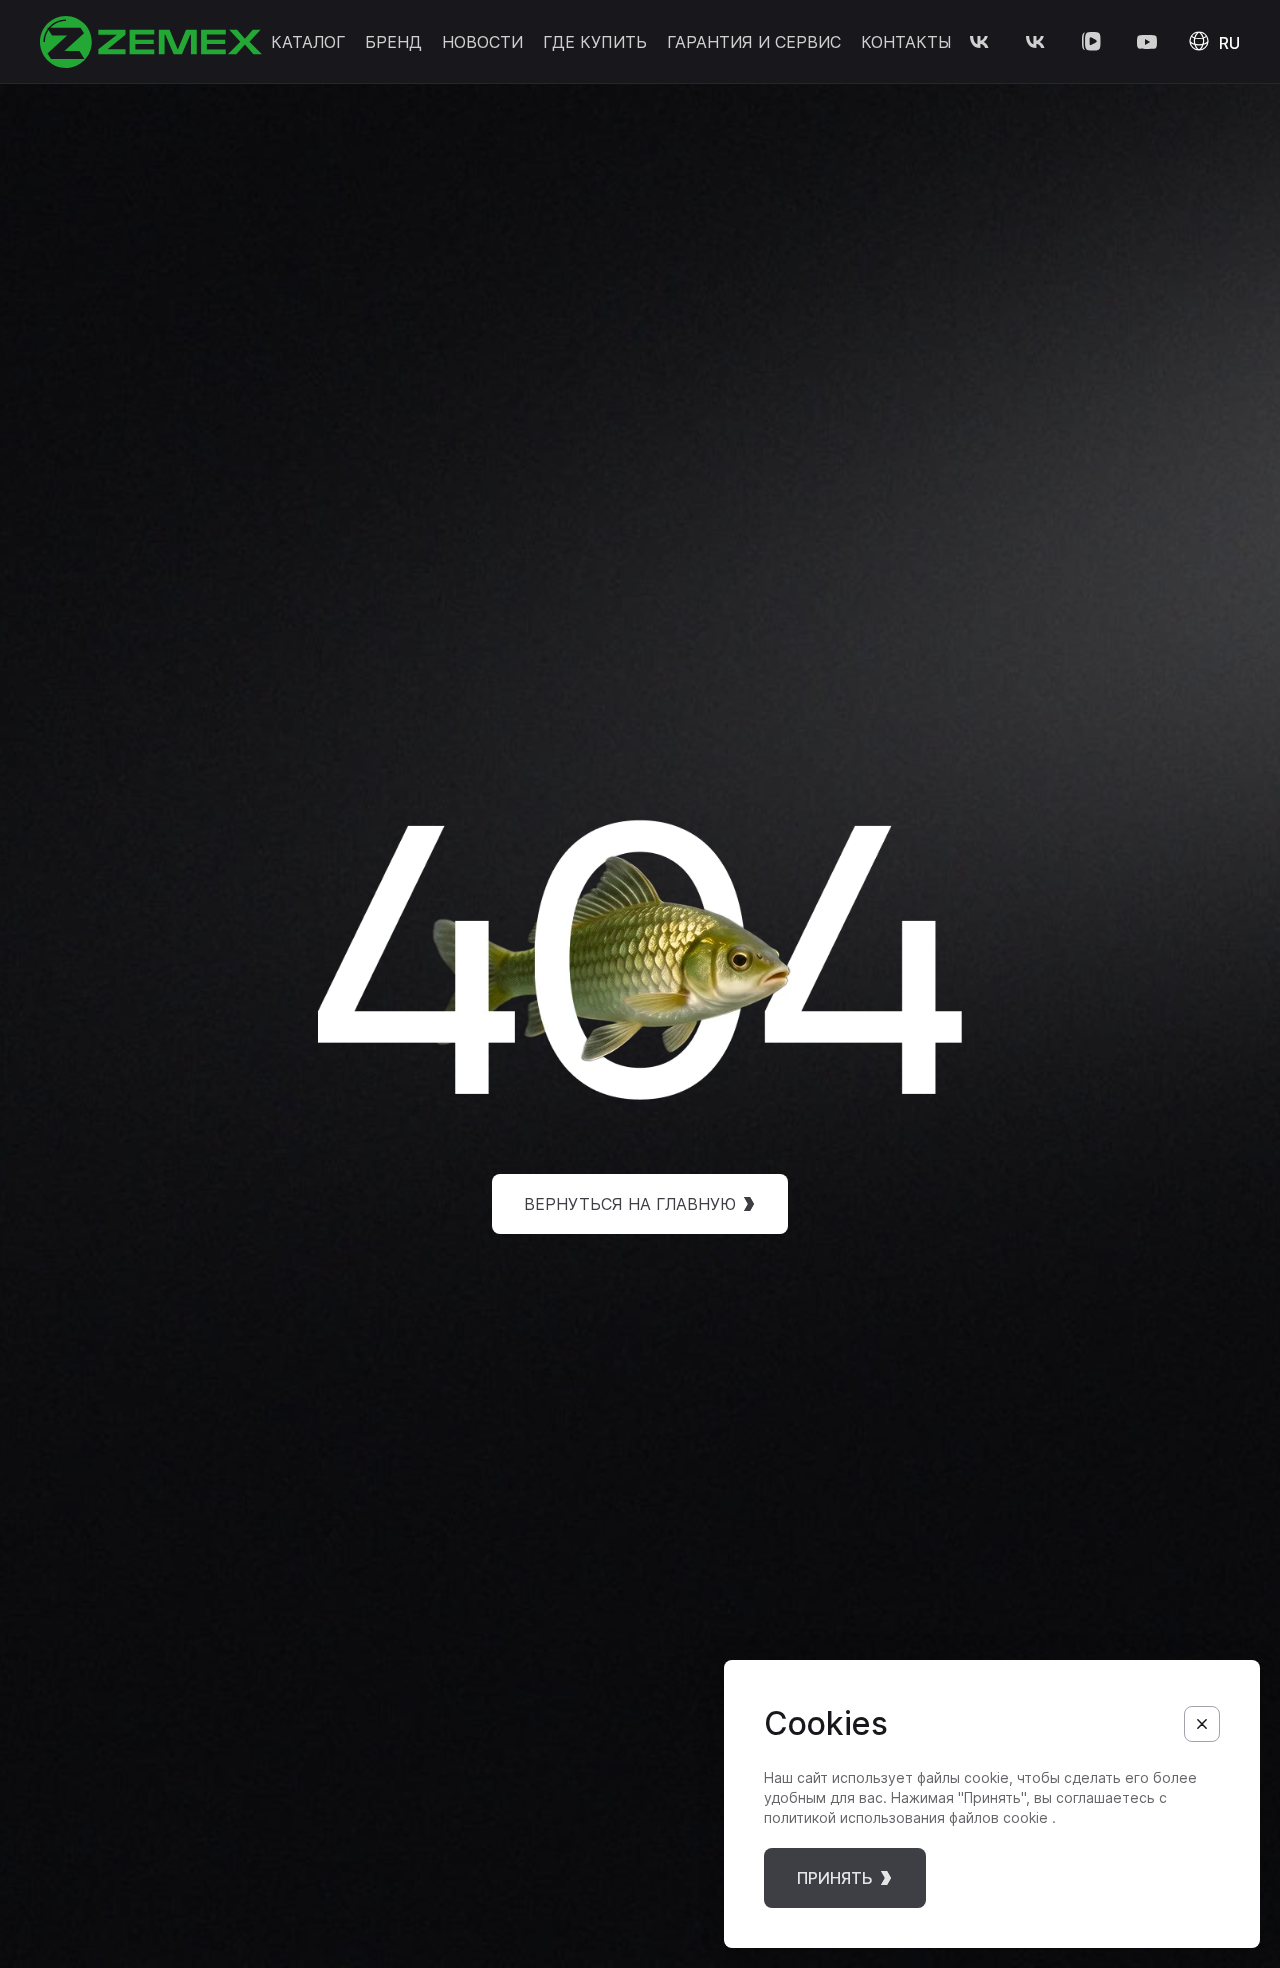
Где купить (595, 42)
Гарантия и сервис (754, 42)
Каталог (308, 42)
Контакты (906, 42)
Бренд (393, 42)
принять (835, 1878)
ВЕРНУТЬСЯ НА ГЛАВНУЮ (630, 1204)
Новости (482, 42)
